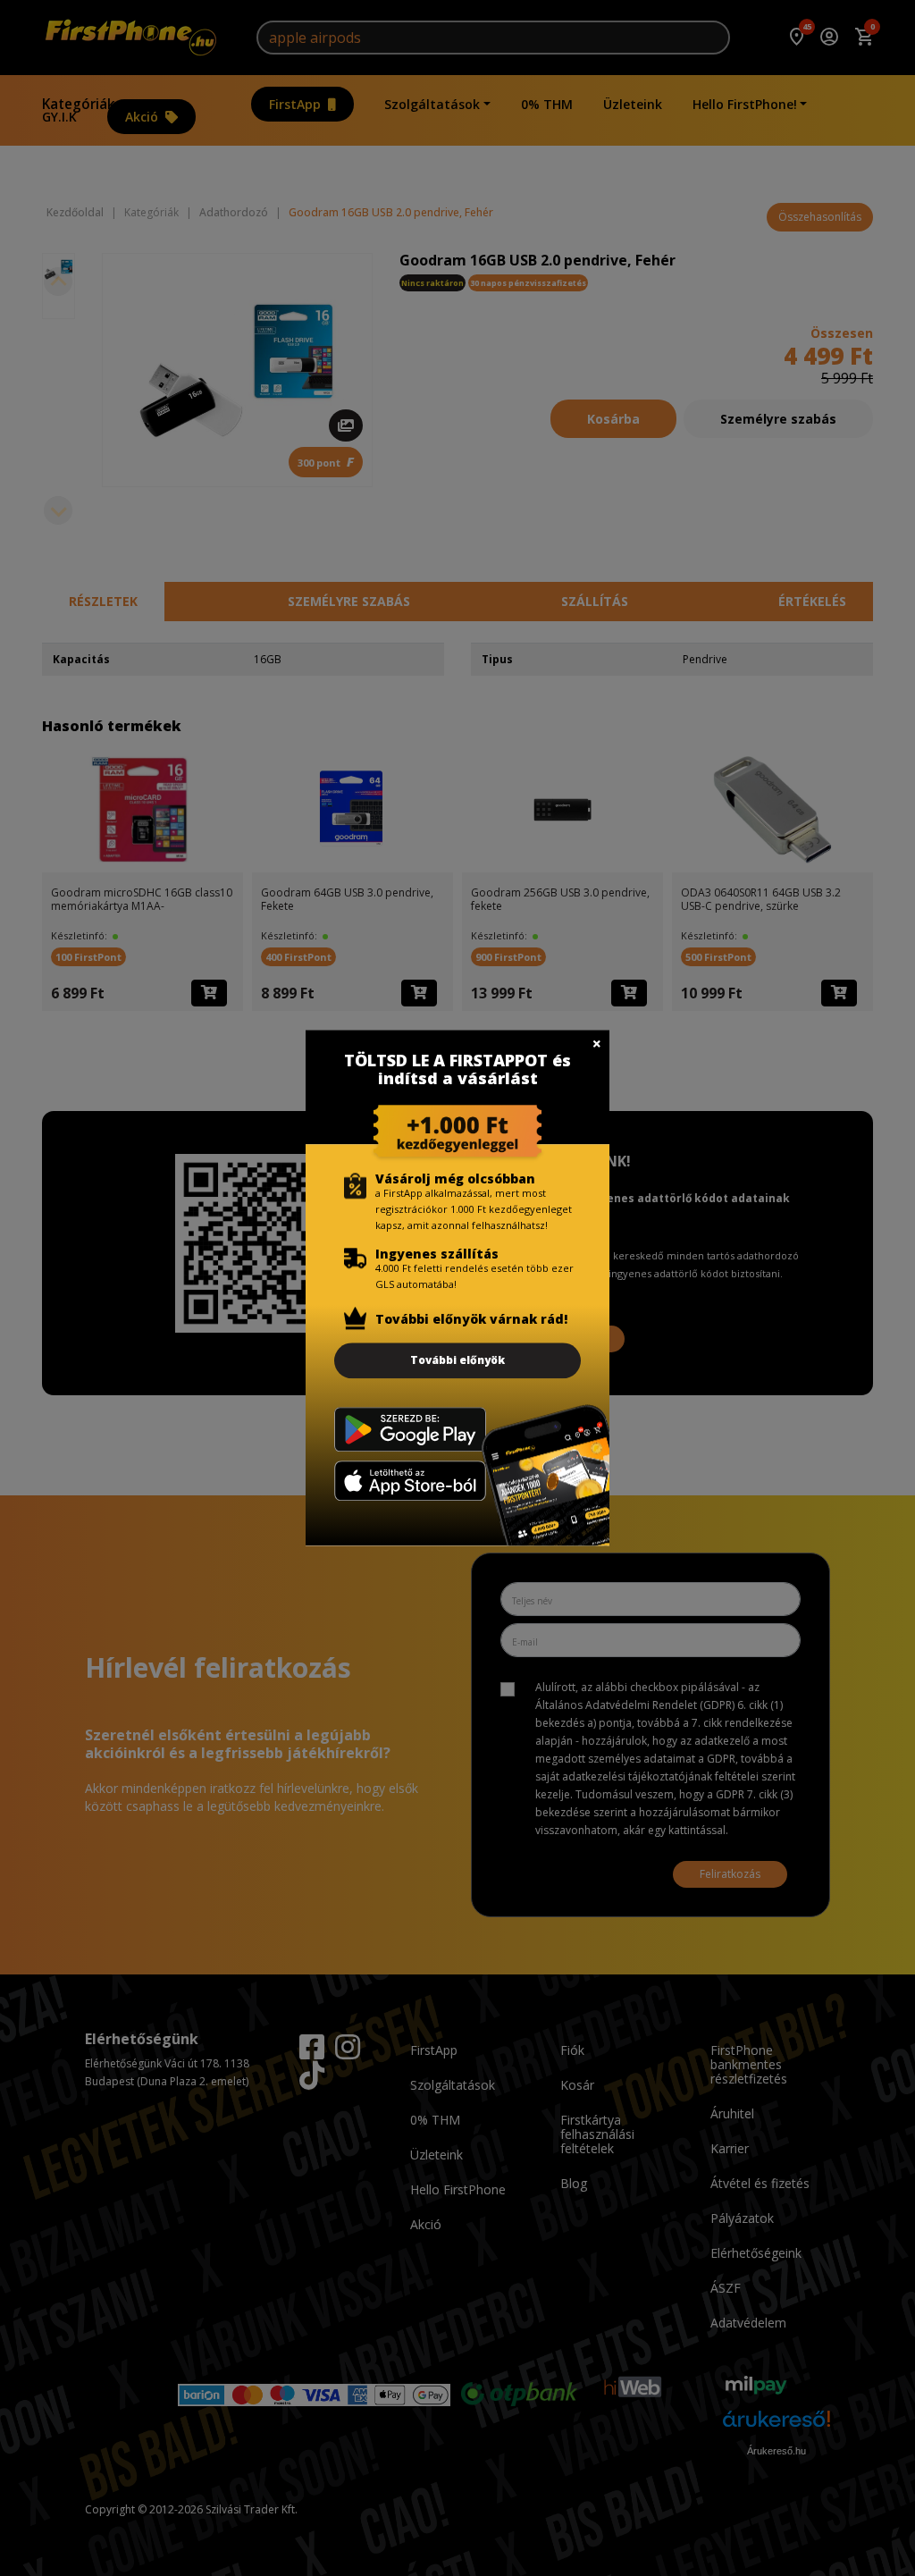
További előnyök (457, 1360)
